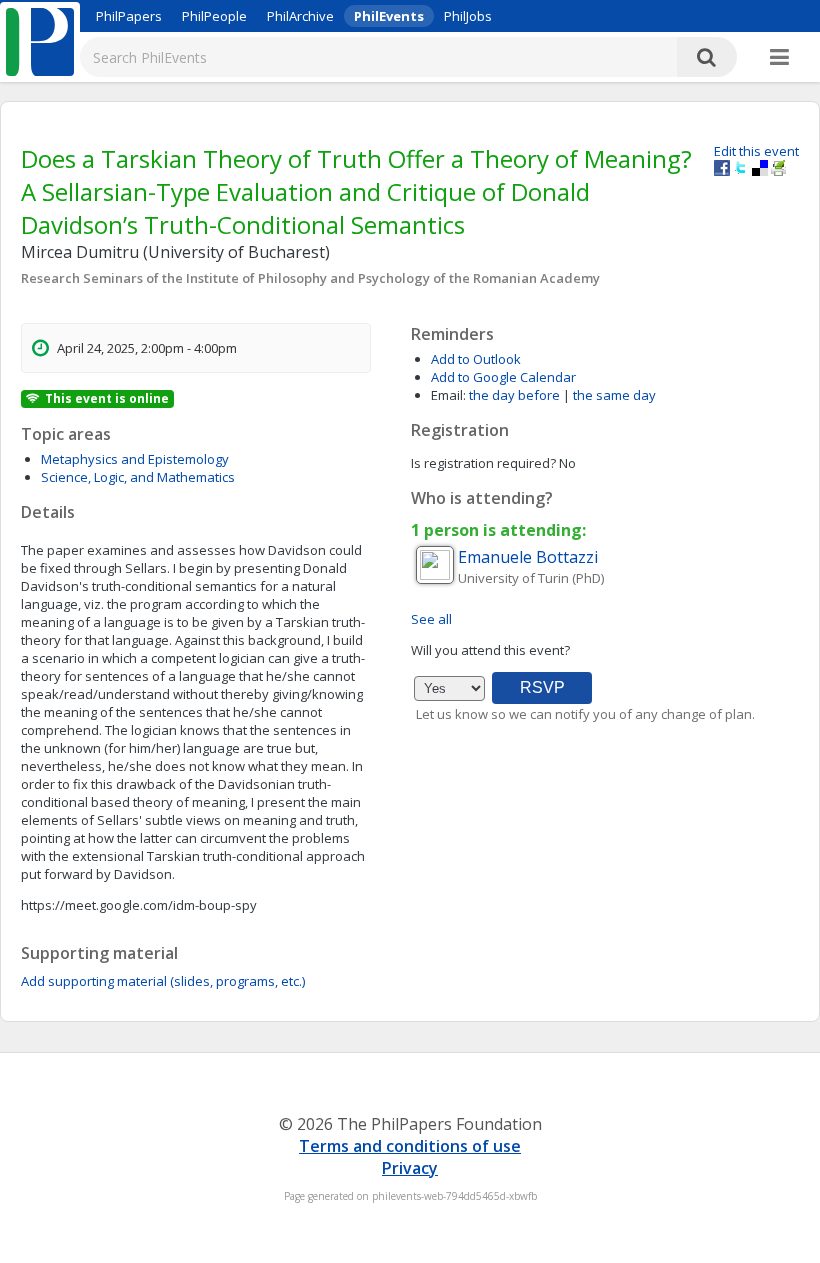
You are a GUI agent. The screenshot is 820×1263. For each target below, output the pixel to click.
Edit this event (756, 151)
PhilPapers (129, 16)
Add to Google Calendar (503, 377)
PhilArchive (300, 16)
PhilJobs (468, 16)
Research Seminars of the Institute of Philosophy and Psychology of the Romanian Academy (310, 278)
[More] (779, 58)
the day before (514, 395)
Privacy (410, 1168)
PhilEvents (389, 16)
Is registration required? (483, 463)
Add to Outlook (476, 359)
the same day (614, 395)
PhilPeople (214, 16)
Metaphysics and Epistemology (135, 459)
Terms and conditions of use (410, 1146)
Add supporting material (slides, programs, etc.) (163, 981)
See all (431, 619)
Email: (448, 395)
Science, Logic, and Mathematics (138, 477)
